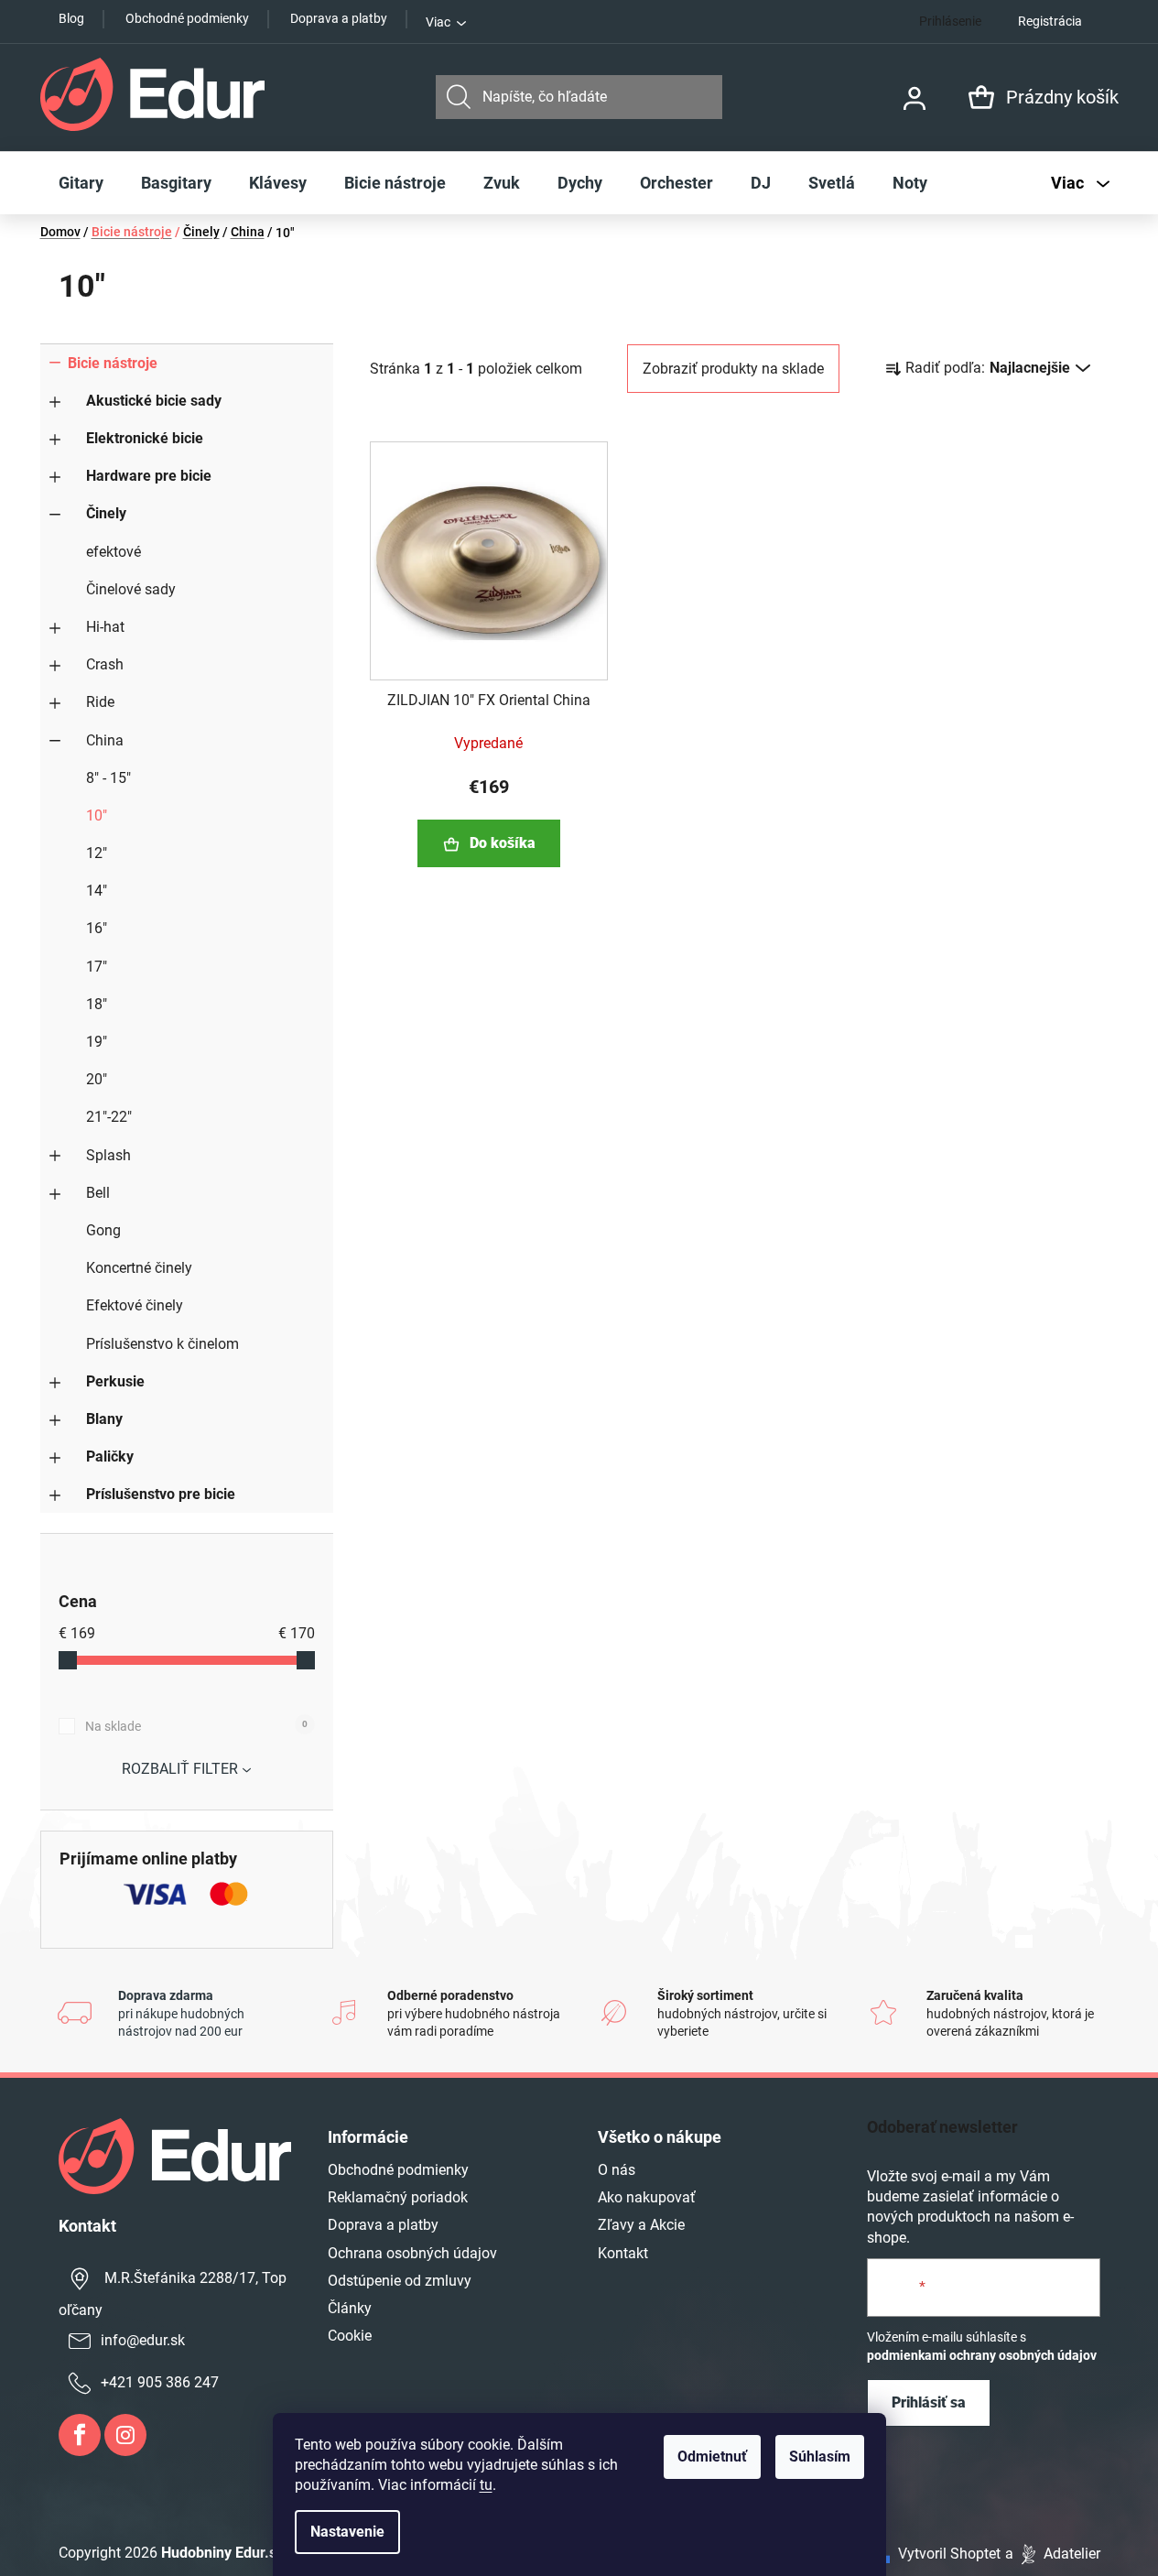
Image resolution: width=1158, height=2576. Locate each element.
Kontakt (623, 2253)
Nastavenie (347, 2532)
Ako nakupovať (647, 2197)
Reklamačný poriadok (398, 2197)
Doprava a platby (339, 18)
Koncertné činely (139, 1268)
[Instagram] (125, 2435)
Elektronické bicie (145, 438)
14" (97, 891)
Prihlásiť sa (929, 2402)
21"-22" (109, 1117)
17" (97, 967)
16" (97, 928)
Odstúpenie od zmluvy (400, 2281)
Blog (71, 18)
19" (97, 1042)
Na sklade (196, 1726)
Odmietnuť (712, 2456)
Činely (106, 513)
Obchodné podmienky (187, 18)
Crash (105, 664)
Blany (104, 1419)
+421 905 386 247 (160, 2382)
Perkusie (115, 1381)
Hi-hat (105, 627)
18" (97, 1004)
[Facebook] (80, 2435)
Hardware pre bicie (149, 476)
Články (350, 2308)
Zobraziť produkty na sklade (733, 369)
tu (486, 2485)
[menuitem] (81, 183)
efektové (114, 552)
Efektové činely (135, 1305)
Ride (100, 702)
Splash (108, 1155)
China (105, 740)
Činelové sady (131, 589)
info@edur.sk (143, 2340)
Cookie (350, 2336)
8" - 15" (108, 778)
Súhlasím (820, 2456)
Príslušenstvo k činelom (162, 1344)
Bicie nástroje (113, 363)
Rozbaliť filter (180, 1769)
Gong (103, 1230)
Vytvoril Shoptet (949, 2554)
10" (97, 815)
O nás (617, 2170)
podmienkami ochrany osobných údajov (982, 2355)
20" (97, 1079)
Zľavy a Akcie (641, 2225)
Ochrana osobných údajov (412, 2253)
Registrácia (1050, 21)
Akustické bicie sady (154, 401)
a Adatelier (1053, 2554)
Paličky (110, 1456)
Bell (98, 1193)
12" (97, 853)
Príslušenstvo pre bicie (161, 1494)
